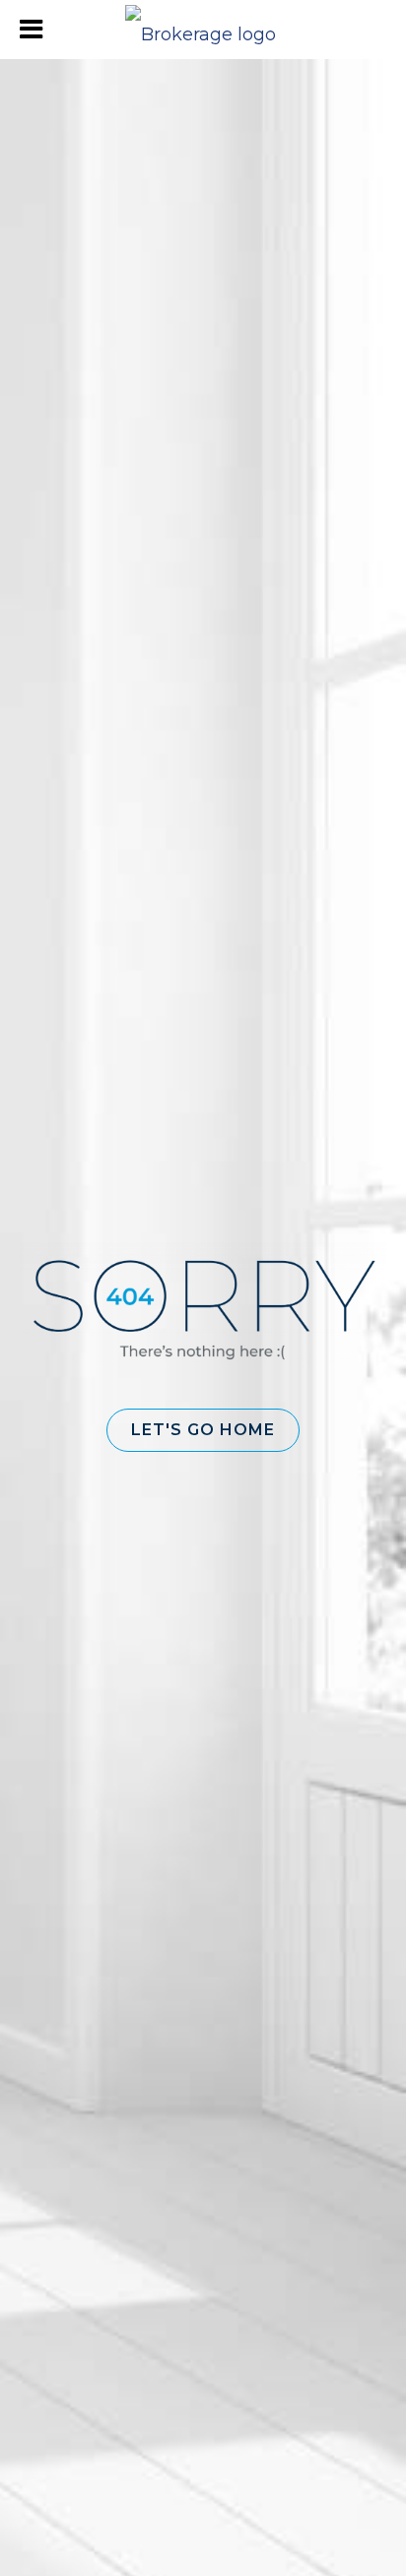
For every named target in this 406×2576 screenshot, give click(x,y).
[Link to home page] (203, 30)
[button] (203, 1430)
